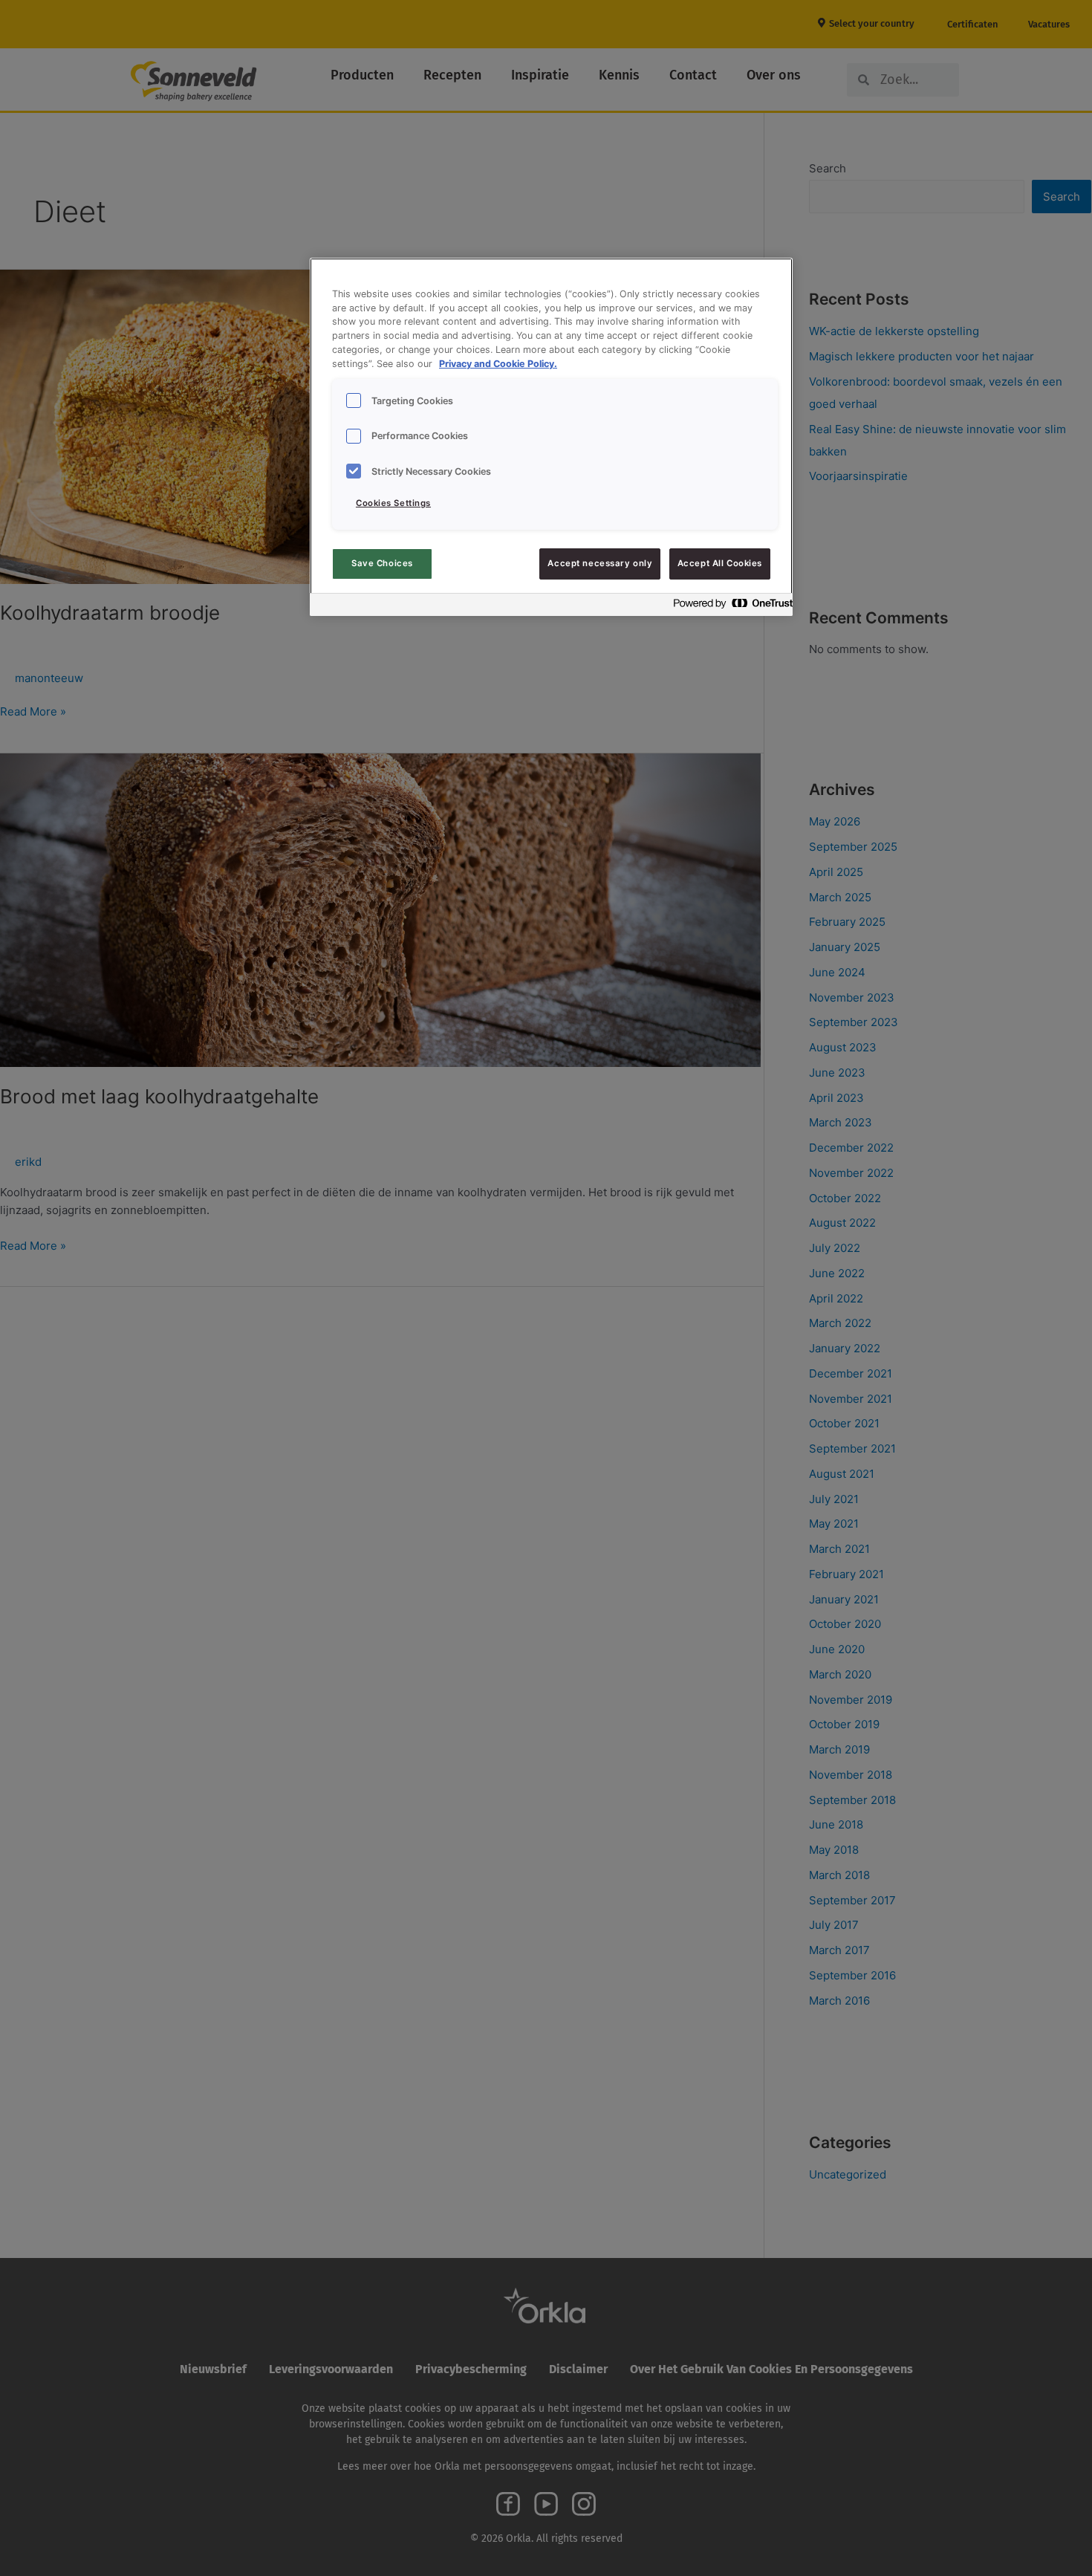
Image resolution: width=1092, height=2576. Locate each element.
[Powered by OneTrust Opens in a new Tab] (729, 607)
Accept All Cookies (720, 563)
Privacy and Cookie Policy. (498, 364)
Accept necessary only (600, 563)
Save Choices (382, 563)
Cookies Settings (393, 503)
